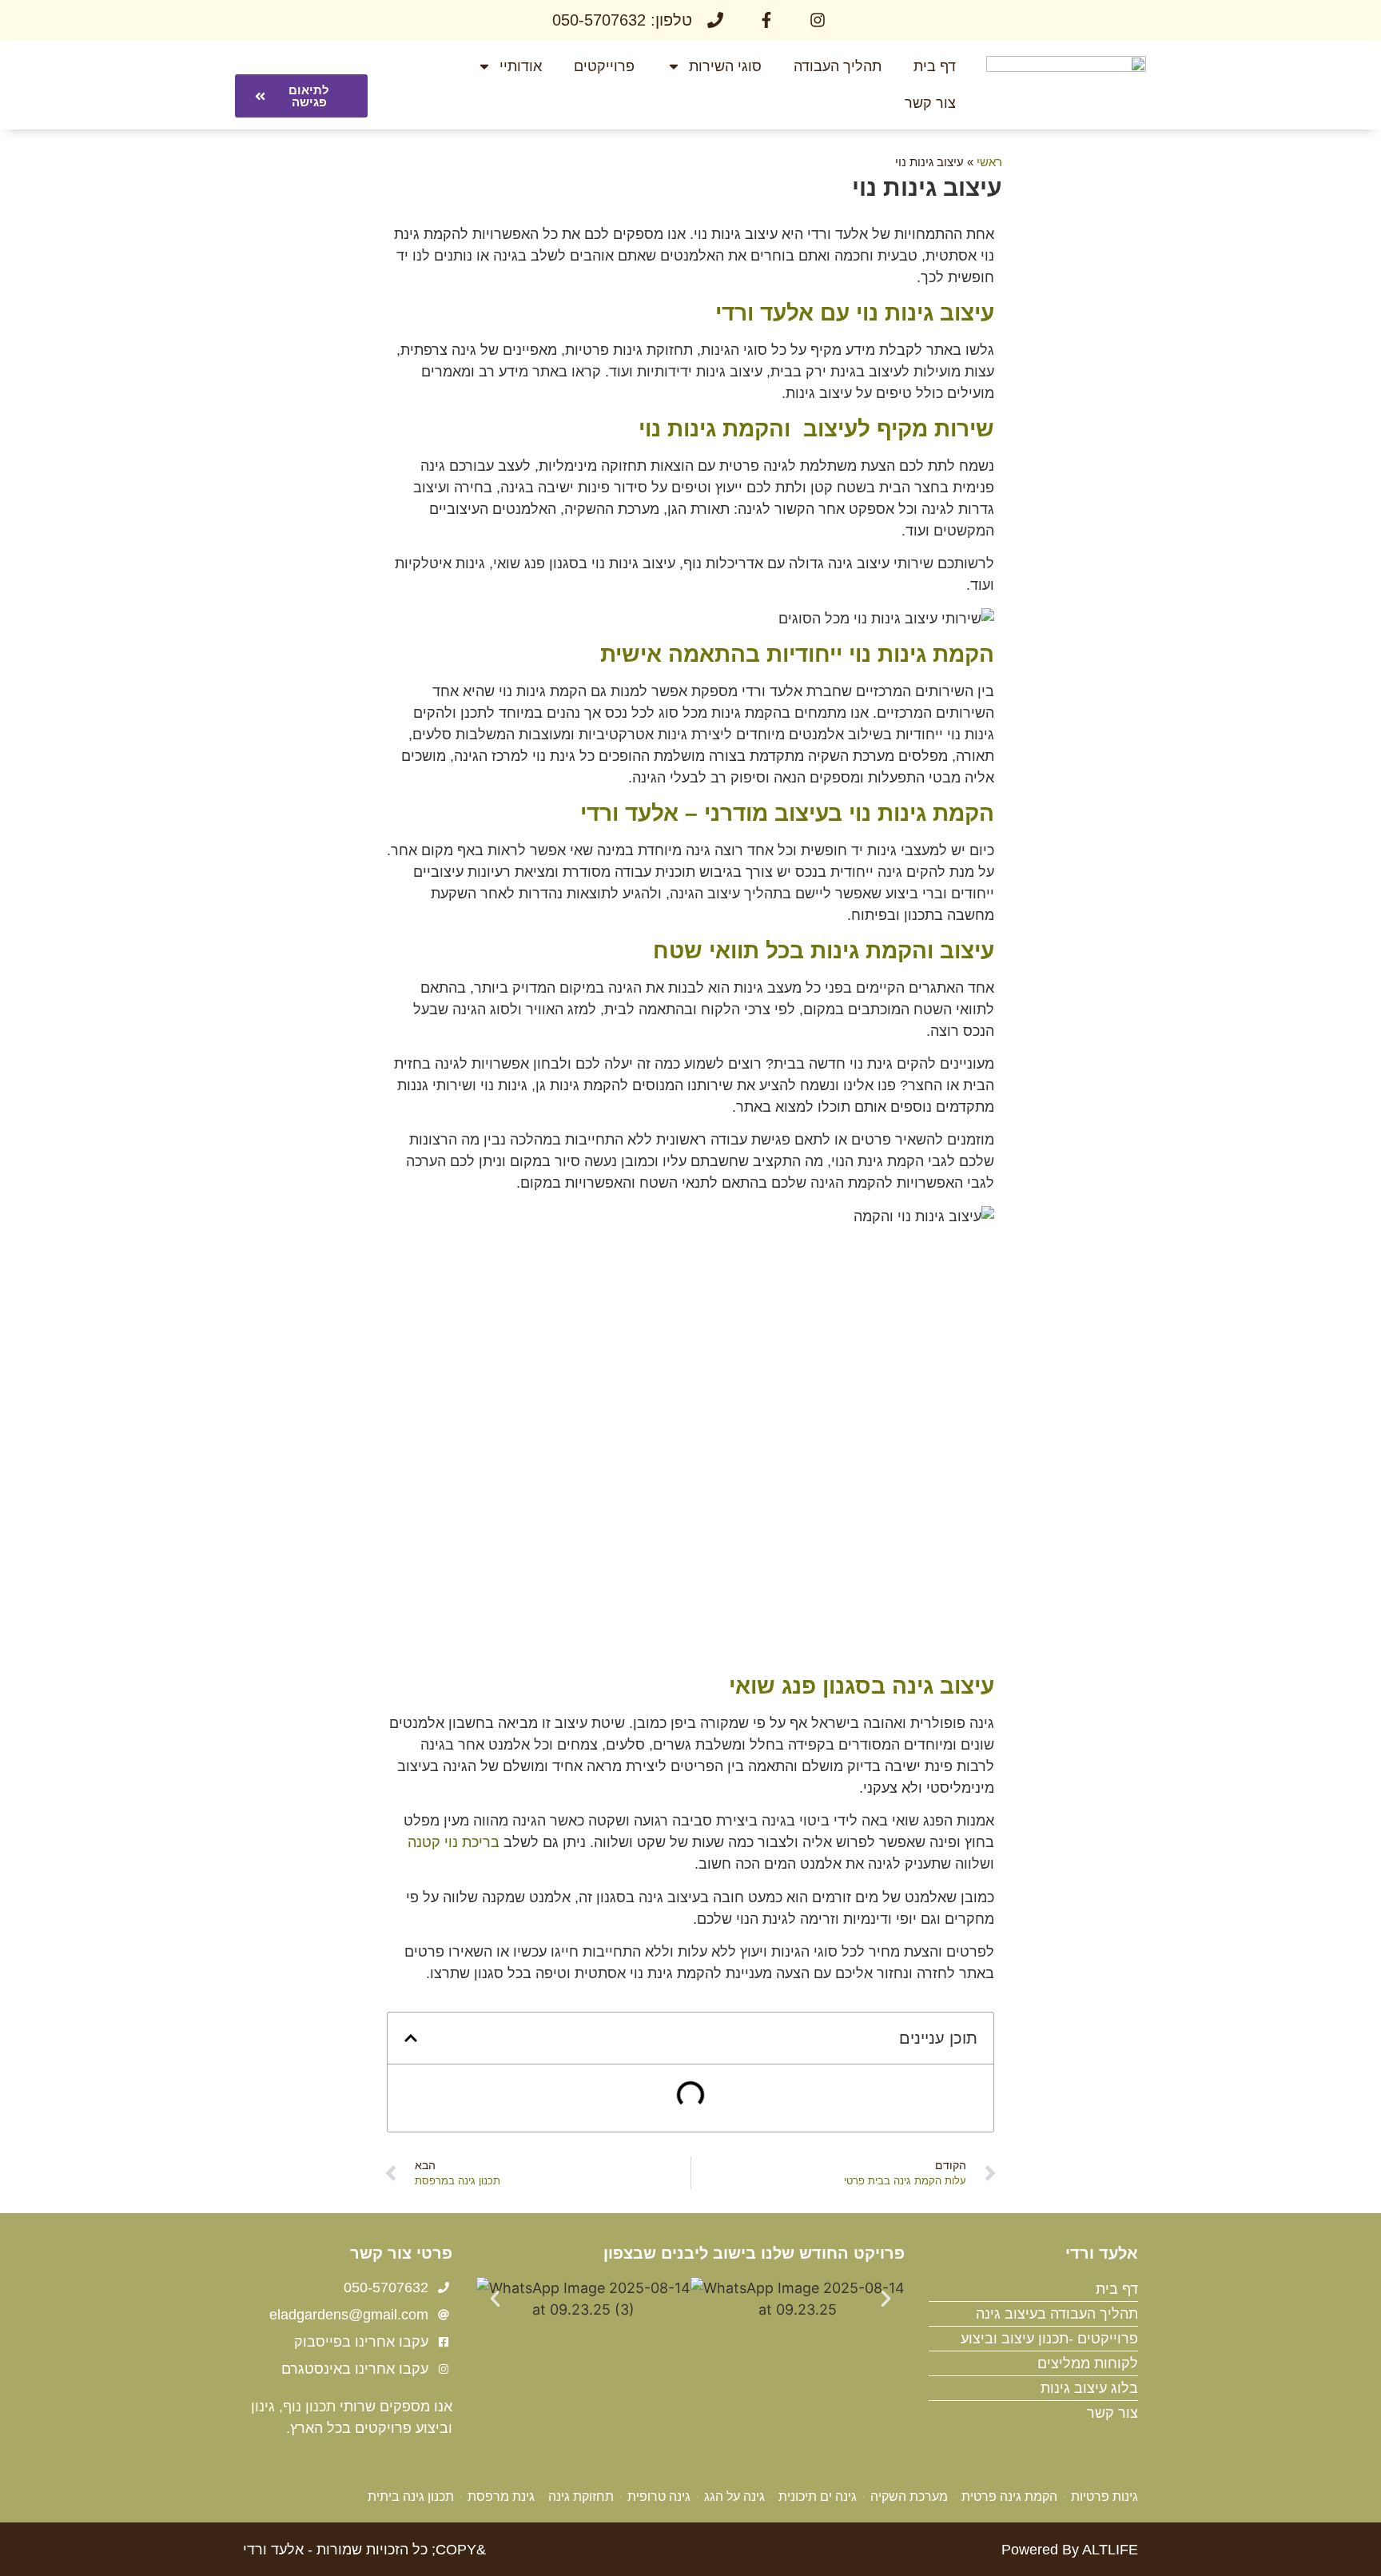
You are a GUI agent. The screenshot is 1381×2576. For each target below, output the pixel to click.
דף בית (935, 66)
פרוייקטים (604, 66)
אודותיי (521, 66)
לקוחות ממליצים (1088, 2363)
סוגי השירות (725, 66)
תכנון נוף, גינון (293, 2407)
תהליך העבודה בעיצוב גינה (1057, 2314)
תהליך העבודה (838, 66)
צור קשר (930, 103)
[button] (411, 2038)
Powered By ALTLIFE (1070, 2550)
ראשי (989, 162)
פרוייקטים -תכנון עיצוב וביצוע (1049, 2339)
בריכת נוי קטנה (454, 1842)
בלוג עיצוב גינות (1089, 2388)
